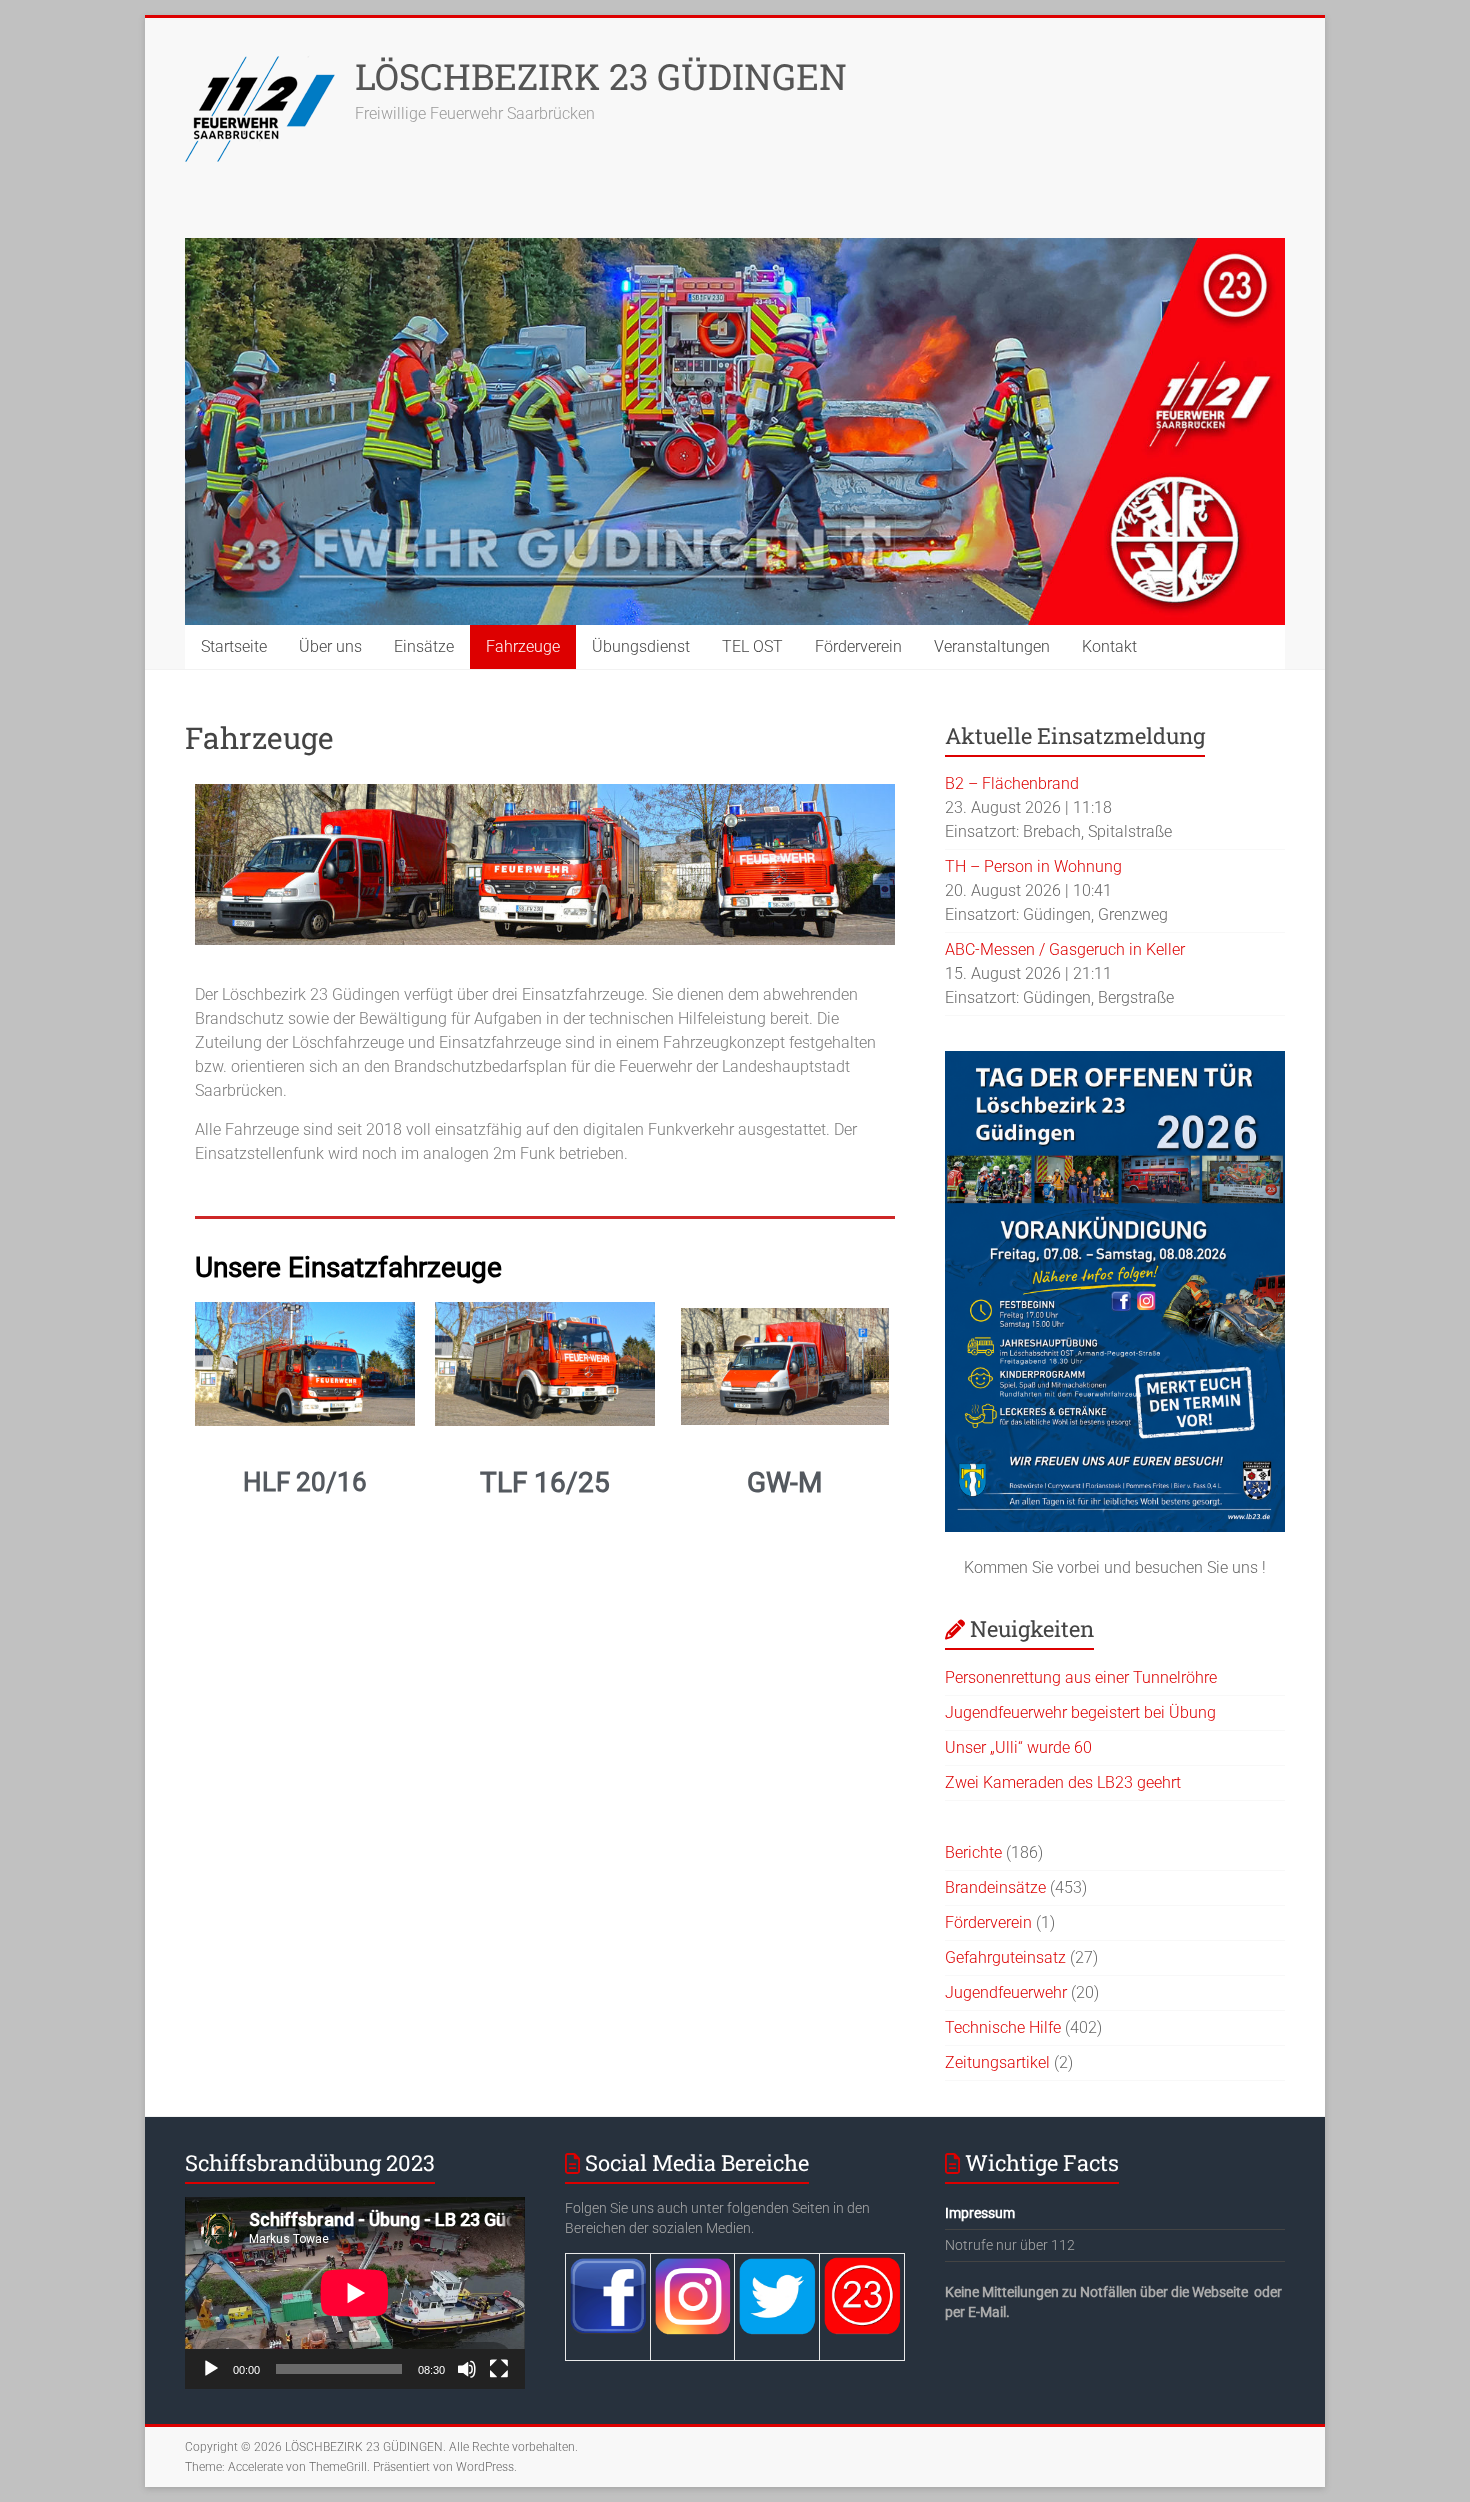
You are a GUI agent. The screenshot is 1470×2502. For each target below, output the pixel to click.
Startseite (234, 646)
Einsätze (424, 646)
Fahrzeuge (523, 646)
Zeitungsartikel (997, 2062)
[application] (355, 2292)
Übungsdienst (641, 646)
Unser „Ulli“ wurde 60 (1018, 1747)
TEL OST (752, 646)
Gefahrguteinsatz (1005, 1957)
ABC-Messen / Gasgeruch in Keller (1065, 949)
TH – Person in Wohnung (1033, 866)
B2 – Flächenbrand (1012, 783)
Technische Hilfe (1003, 2027)
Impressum (980, 2213)
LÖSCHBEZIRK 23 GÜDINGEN (601, 76)
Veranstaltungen (992, 646)
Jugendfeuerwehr (1006, 1992)
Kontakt (1109, 646)
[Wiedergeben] (211, 2369)
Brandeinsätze (995, 1887)
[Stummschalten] (467, 2369)
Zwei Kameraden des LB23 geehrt (1063, 1782)
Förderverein (858, 646)
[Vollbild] (499, 2369)
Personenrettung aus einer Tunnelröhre (1081, 1677)
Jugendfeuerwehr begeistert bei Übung (1080, 1712)
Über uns (330, 646)
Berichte (973, 1852)
